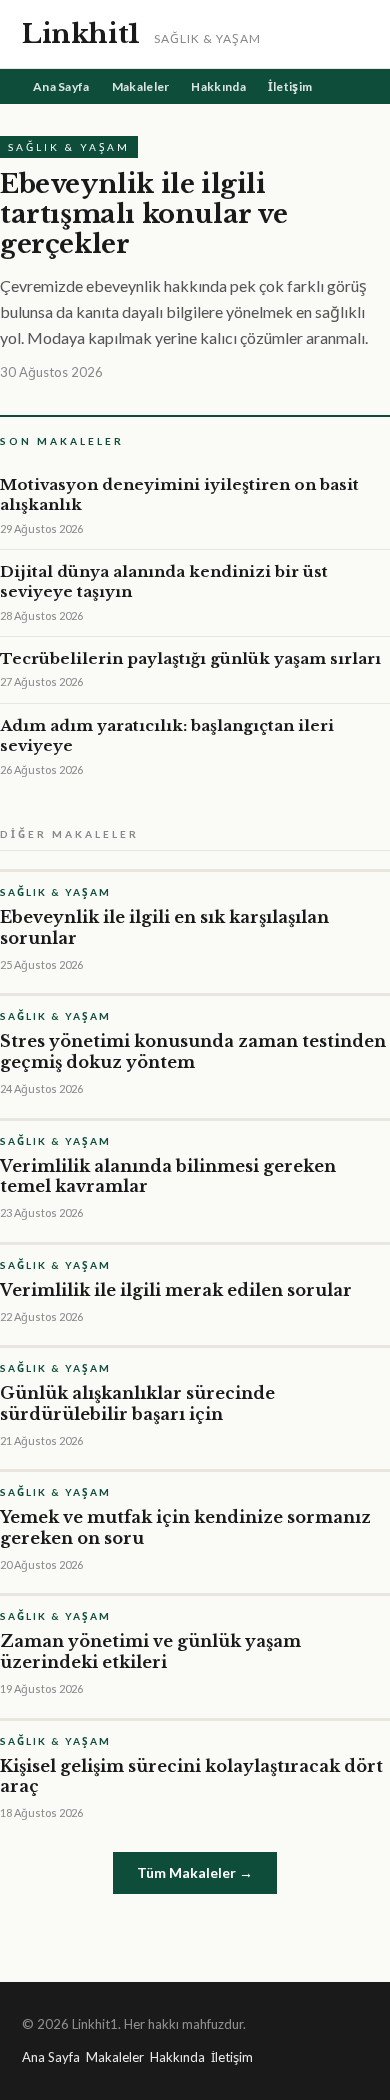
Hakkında (218, 86)
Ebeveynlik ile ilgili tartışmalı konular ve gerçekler (144, 214)
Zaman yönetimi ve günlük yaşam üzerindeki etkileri (150, 1651)
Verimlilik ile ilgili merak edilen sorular (176, 1290)
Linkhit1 (81, 34)
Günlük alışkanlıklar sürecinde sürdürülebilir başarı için (137, 1403)
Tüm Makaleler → (195, 1872)
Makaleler (141, 86)
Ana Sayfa (61, 86)
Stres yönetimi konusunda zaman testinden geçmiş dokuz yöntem (193, 1051)
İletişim (290, 86)
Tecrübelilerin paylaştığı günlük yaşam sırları (190, 658)
